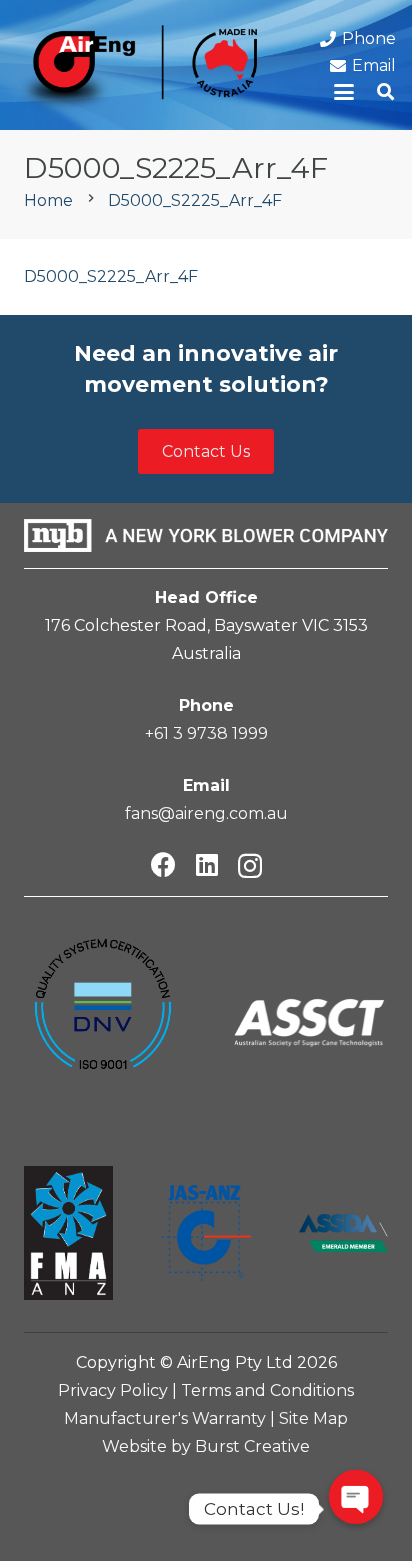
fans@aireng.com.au (206, 813)
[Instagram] (250, 866)
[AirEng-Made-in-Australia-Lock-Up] (136, 70)
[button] (345, 92)
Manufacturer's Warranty (165, 1418)
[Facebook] (163, 864)
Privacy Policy (113, 1390)
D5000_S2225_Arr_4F (111, 276)
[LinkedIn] (207, 864)
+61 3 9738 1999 (206, 733)
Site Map (313, 1418)
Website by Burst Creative (206, 1446)
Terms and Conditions (267, 1390)
